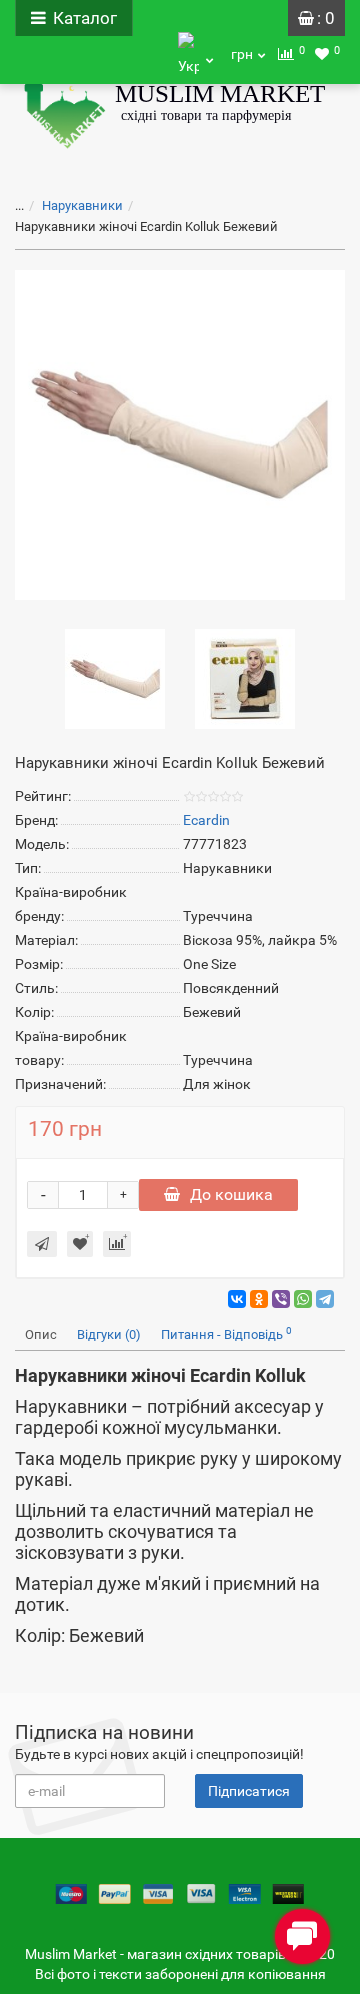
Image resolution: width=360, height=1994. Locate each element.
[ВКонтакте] (237, 1299)
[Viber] (281, 1299)
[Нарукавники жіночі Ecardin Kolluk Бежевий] (180, 435)
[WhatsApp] (303, 1299)
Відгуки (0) (109, 1334)
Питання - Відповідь (226, 1333)
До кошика (231, 1194)
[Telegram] (325, 1299)
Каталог (85, 18)
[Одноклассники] (259, 1299)
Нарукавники (82, 205)
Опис (41, 1334)
